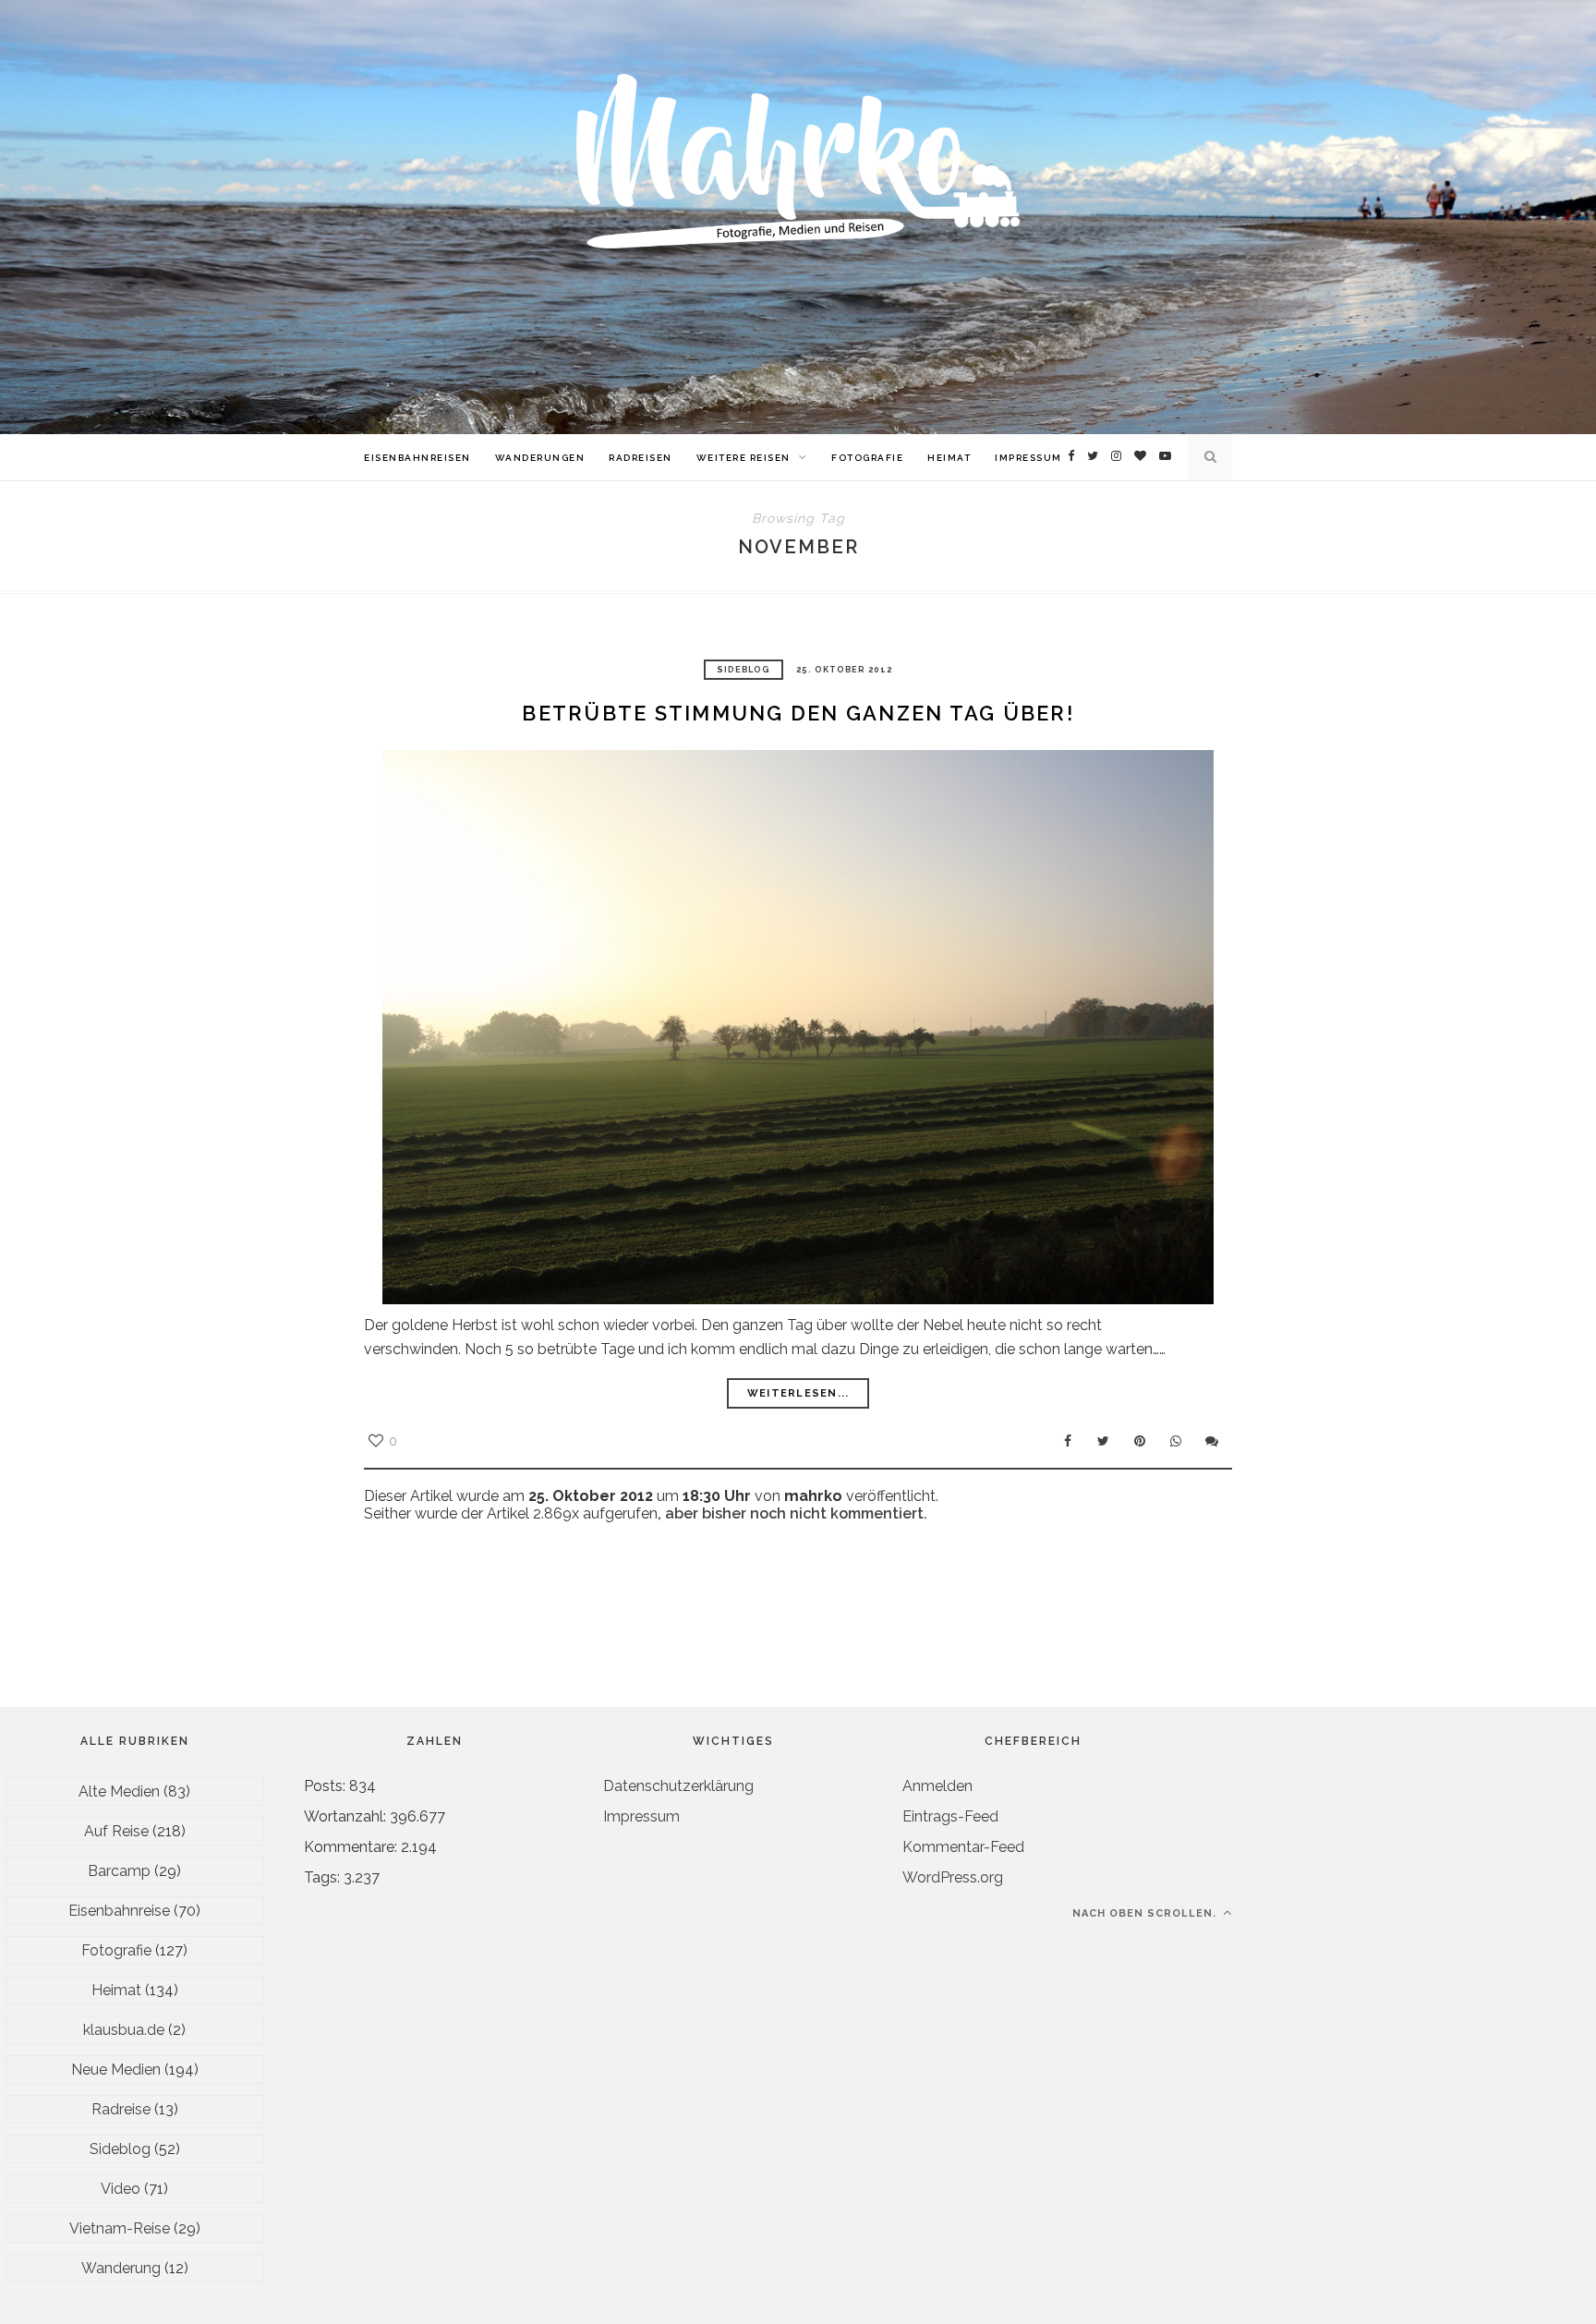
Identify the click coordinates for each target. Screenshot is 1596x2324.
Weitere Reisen (744, 458)
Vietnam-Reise (120, 2228)
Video (121, 2189)
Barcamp (119, 1871)
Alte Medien (119, 1791)
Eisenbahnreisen (417, 458)
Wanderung (121, 2268)
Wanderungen (540, 458)
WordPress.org (953, 1877)
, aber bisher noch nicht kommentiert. (792, 1513)
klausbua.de (124, 2030)
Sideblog (744, 670)
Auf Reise (116, 1831)
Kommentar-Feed (963, 1847)
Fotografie (867, 458)
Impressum (1028, 458)
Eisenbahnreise (119, 1911)
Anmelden (937, 1786)
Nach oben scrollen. (1146, 1913)
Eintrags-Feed (950, 1816)
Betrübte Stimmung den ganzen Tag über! (798, 713)
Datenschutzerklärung (678, 1786)
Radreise (121, 2109)
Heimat (949, 458)
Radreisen (641, 458)
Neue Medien (116, 2070)
